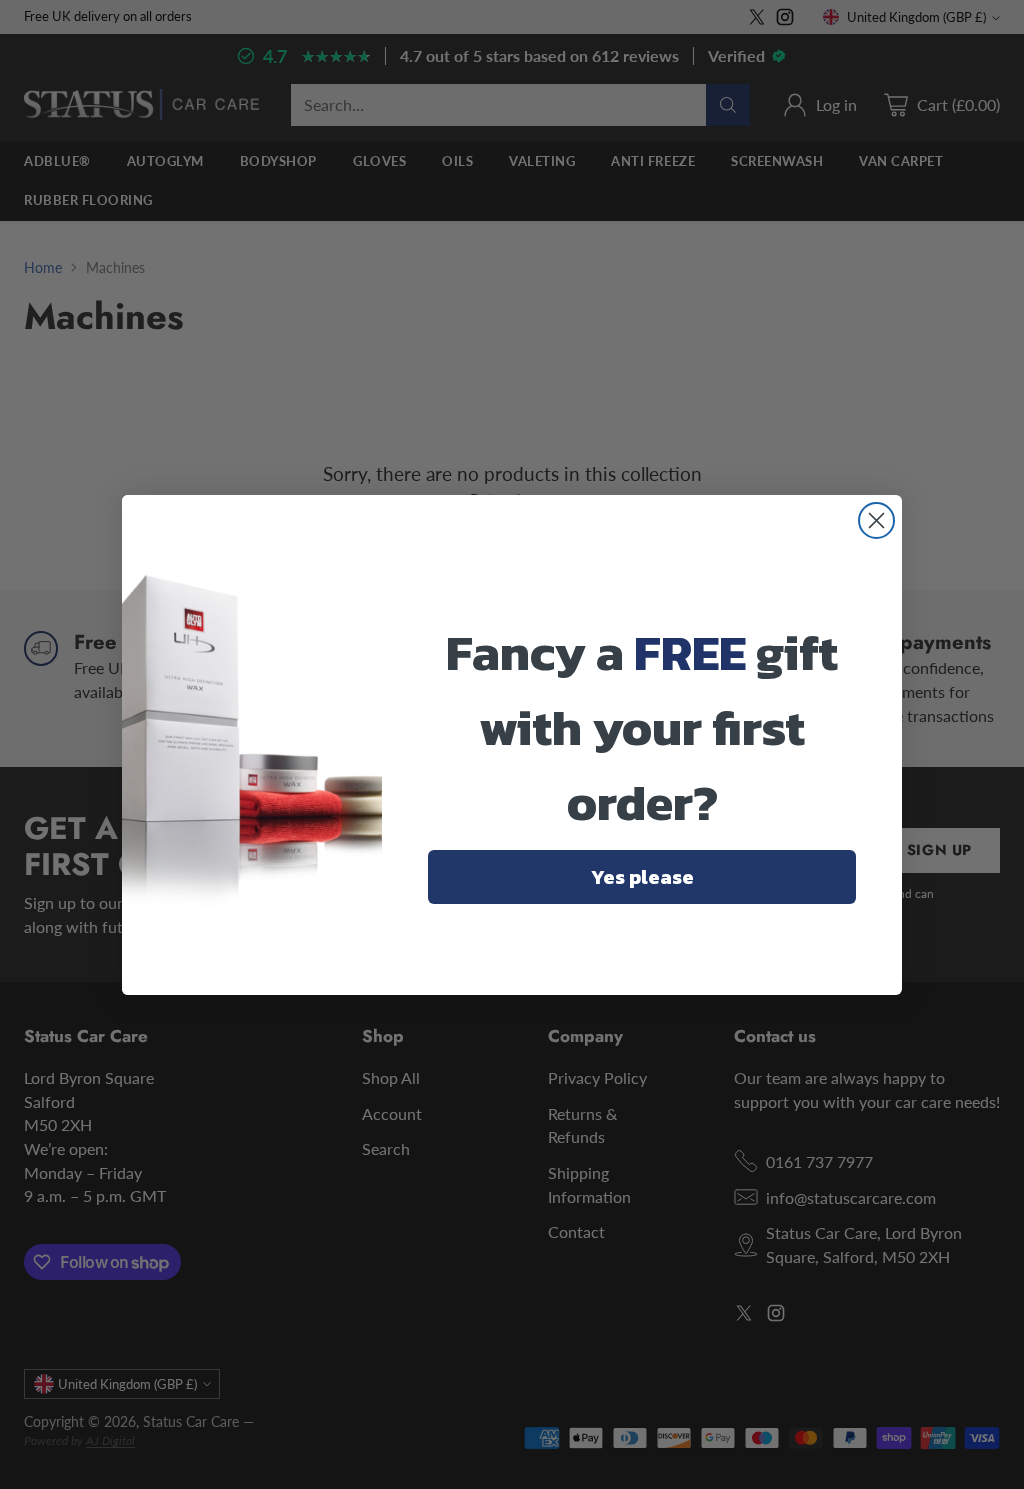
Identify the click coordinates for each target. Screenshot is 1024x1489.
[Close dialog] (876, 520)
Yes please (642, 877)
